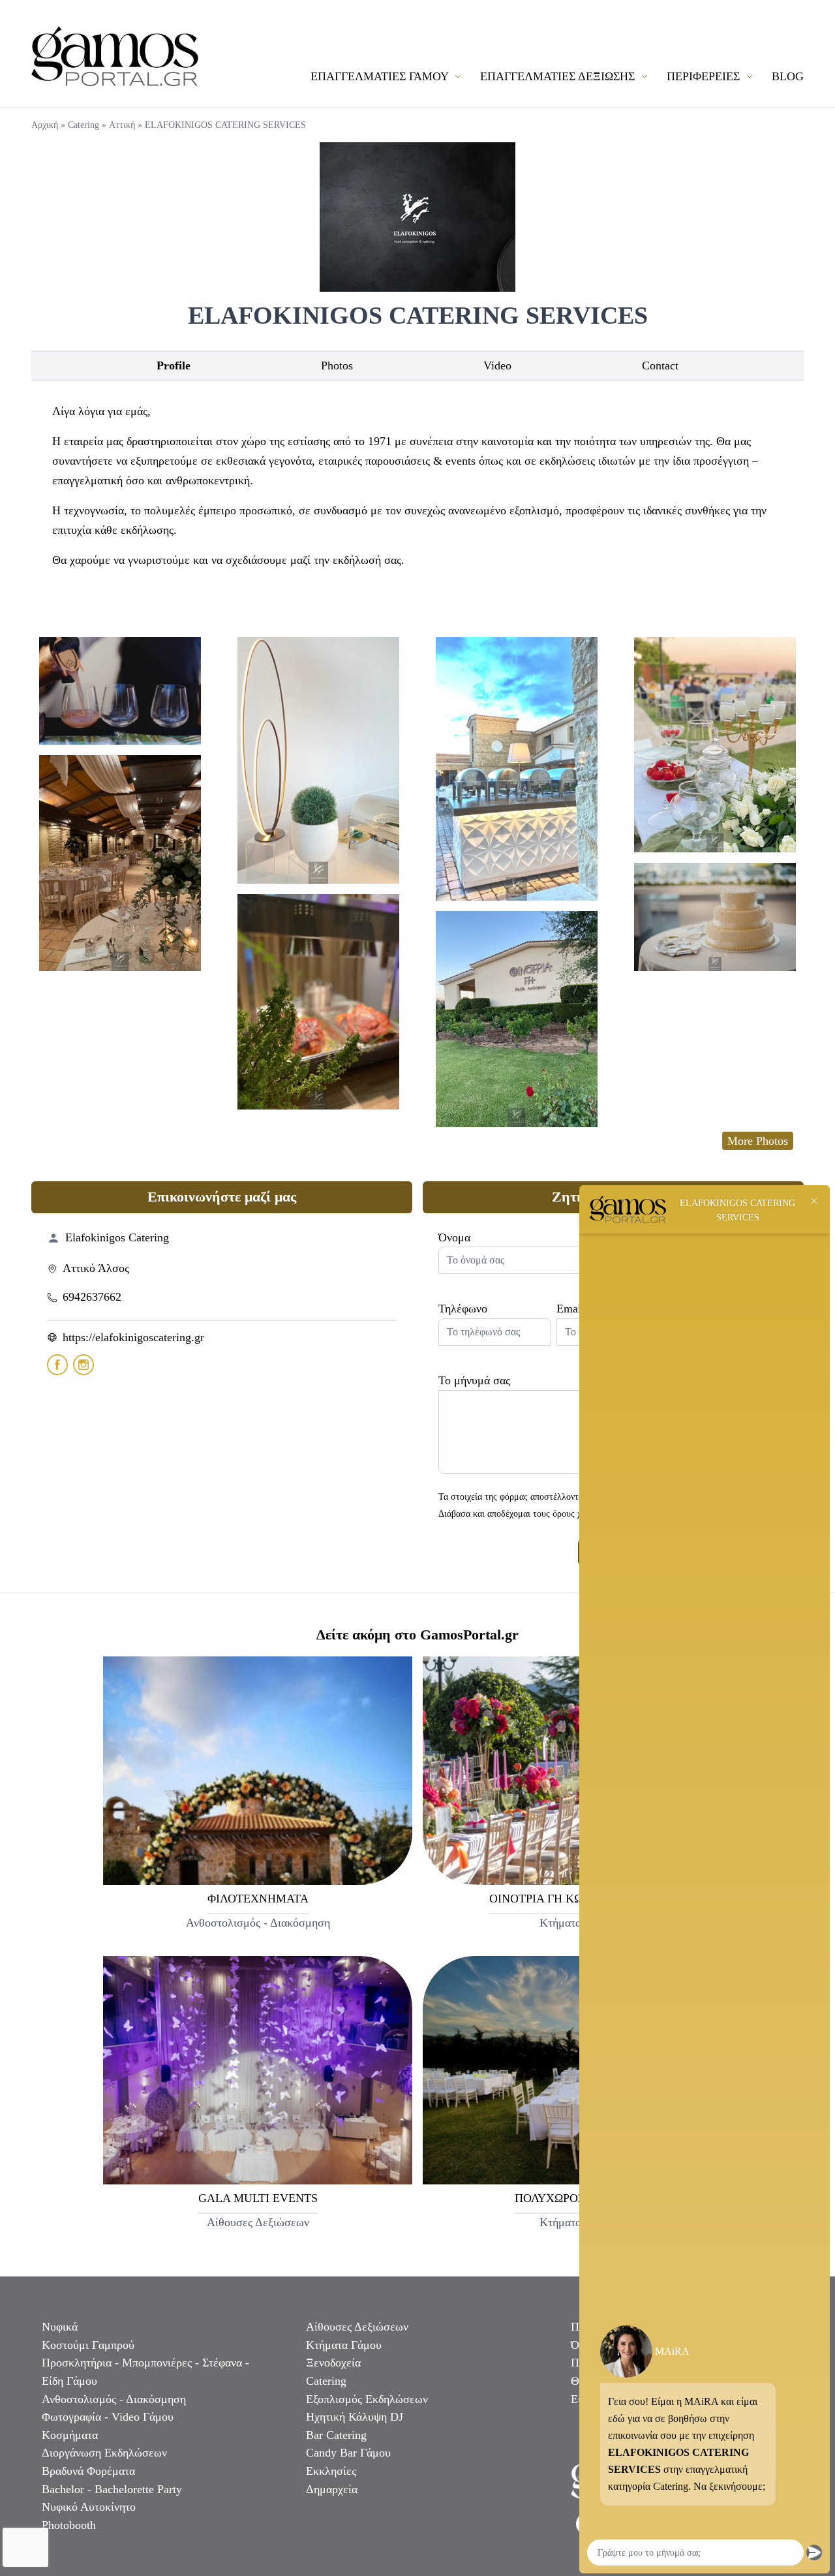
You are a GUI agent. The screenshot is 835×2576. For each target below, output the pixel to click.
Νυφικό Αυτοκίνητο (89, 2507)
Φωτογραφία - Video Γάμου (108, 2417)
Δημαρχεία (332, 2489)
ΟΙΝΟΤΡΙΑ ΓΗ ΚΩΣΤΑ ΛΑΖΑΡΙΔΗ (577, 1899)
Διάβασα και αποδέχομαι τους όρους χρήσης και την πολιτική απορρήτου (575, 1513)
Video (497, 365)
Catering (83, 125)
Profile (174, 365)
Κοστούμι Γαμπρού (88, 2345)
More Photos (758, 1141)
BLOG (788, 76)
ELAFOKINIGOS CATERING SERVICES (225, 125)
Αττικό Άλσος (96, 1268)
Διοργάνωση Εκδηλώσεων (104, 2453)
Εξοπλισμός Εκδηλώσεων (367, 2399)
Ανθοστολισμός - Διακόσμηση (114, 2399)
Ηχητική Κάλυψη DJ (355, 2417)
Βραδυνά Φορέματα (88, 2471)
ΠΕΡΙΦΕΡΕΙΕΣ (705, 76)
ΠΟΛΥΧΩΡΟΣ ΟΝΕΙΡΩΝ (577, 2198)
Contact (660, 365)
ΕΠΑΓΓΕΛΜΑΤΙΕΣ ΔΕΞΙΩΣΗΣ (559, 76)
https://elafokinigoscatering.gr (133, 1337)
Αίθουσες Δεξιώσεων (357, 2327)
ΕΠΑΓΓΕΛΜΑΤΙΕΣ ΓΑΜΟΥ (381, 76)
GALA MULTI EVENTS (258, 2198)
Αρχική (45, 125)
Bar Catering (336, 2435)
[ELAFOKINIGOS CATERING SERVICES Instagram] (83, 1365)
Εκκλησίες (331, 2471)
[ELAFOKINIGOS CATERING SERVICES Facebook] (57, 1365)
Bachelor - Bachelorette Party (112, 2489)
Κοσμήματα (70, 2435)
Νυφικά (60, 2327)
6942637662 (92, 1297)
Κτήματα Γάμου (344, 2345)
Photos (337, 365)
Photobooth (69, 2525)
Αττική (122, 125)
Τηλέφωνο (463, 1309)
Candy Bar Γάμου (348, 2453)
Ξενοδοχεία (333, 2363)
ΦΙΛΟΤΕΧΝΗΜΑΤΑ (258, 1899)
